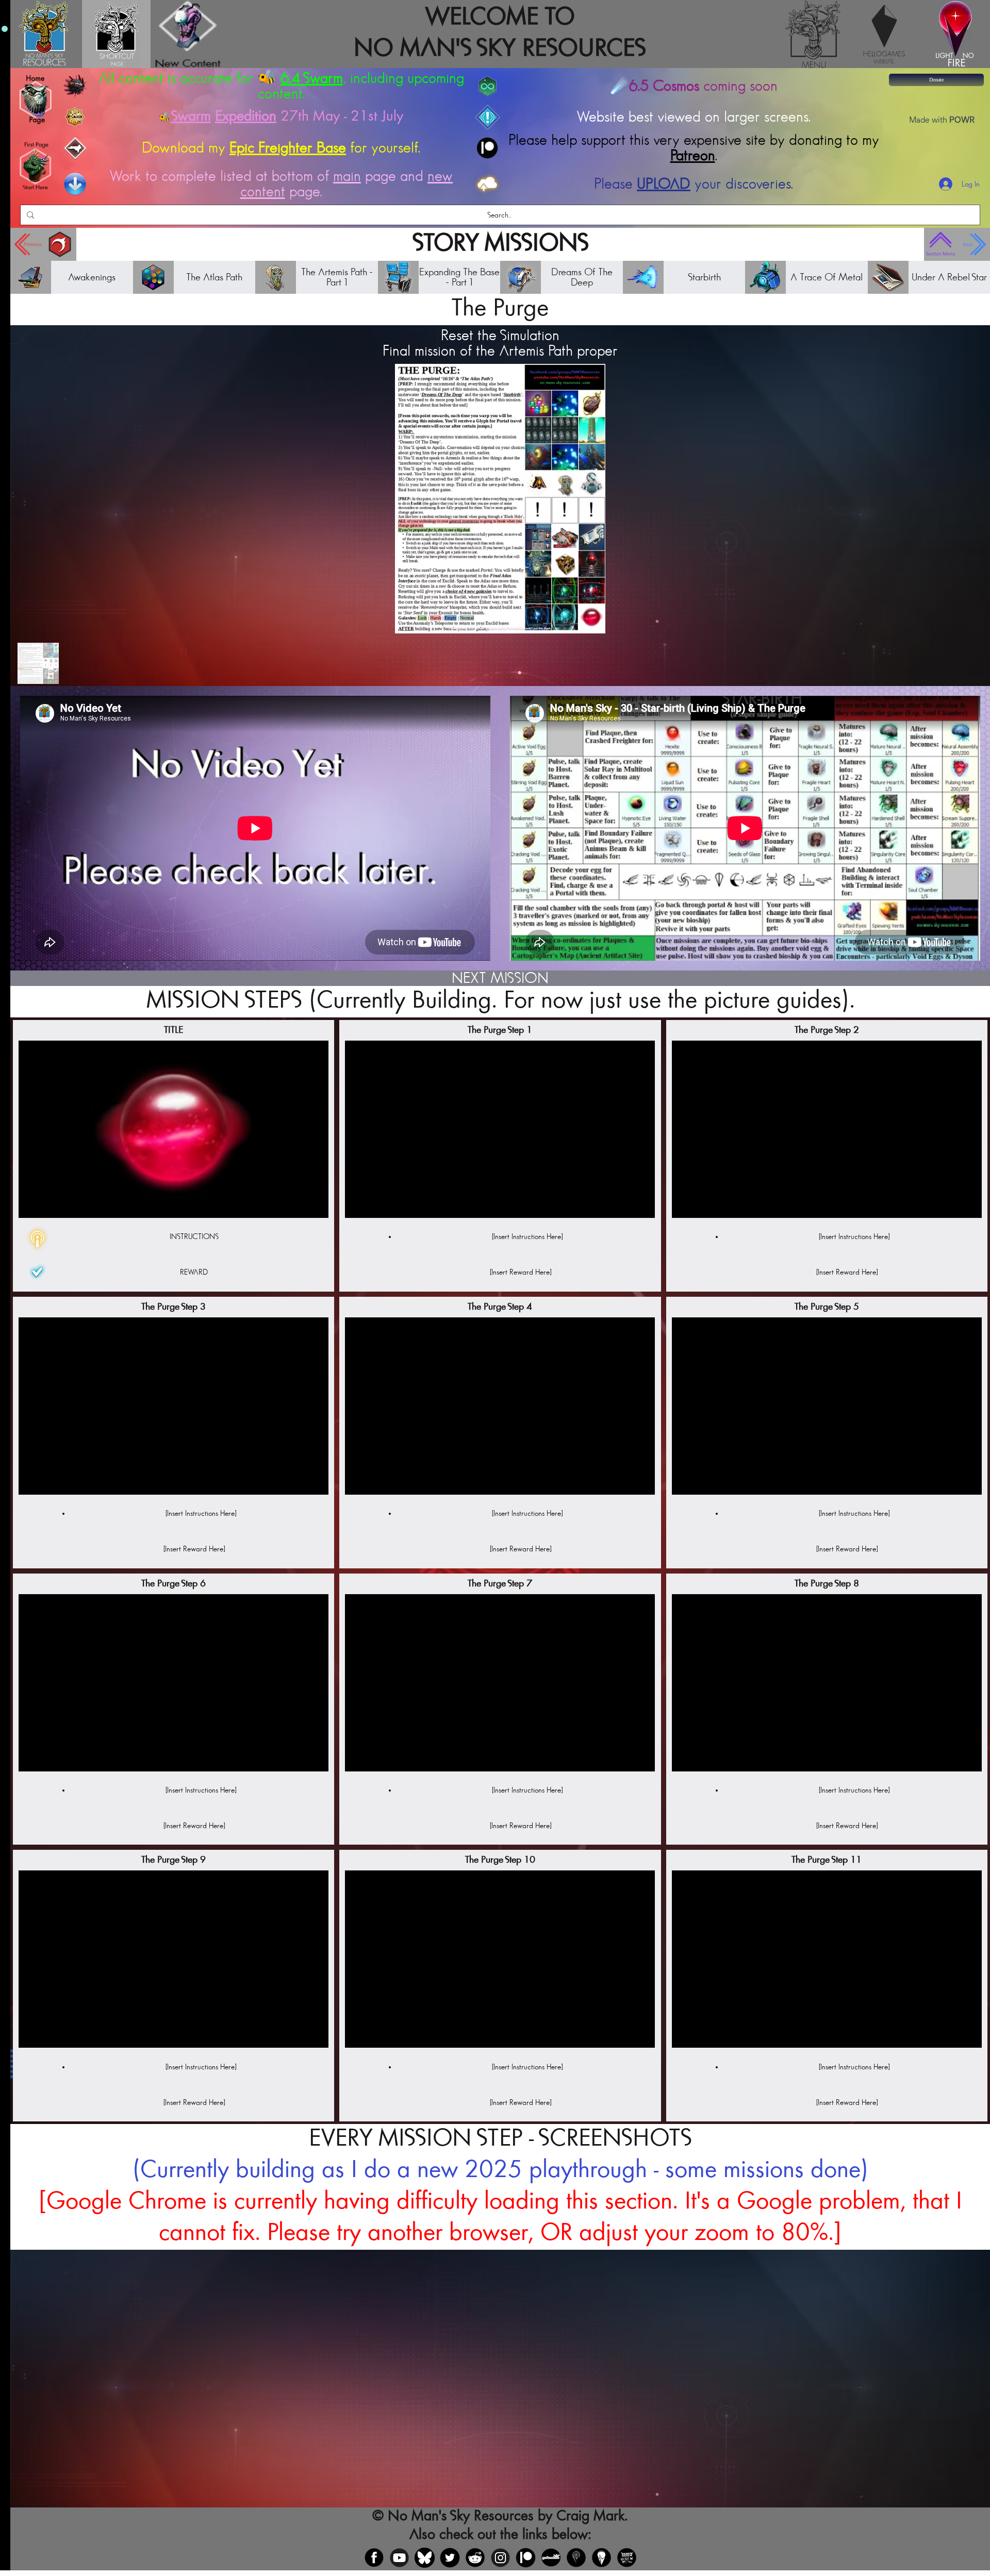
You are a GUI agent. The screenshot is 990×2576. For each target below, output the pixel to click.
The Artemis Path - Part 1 (337, 277)
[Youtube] (399, 2558)
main (347, 176)
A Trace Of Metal (827, 277)
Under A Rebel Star (949, 277)
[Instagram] (500, 2558)
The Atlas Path (214, 277)
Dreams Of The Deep (582, 277)
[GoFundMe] (551, 2558)
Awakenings (92, 277)
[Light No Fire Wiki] (601, 2558)
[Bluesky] (425, 2558)
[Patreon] (526, 2558)
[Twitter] (450, 2558)
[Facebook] (374, 2558)
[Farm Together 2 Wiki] (627, 2558)
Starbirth (704, 277)
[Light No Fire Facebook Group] (576, 2558)
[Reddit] (475, 2558)
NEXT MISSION (500, 978)
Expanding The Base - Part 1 (459, 277)
